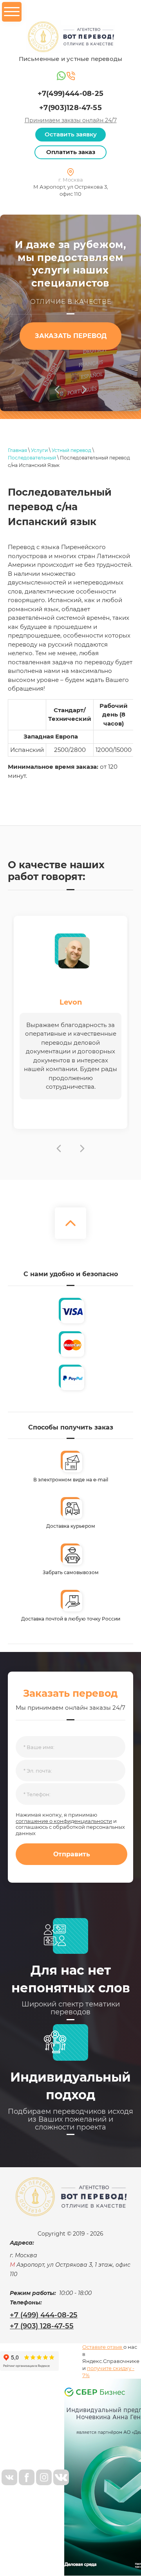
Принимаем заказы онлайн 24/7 (71, 120)
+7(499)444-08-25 (71, 94)
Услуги (39, 450)
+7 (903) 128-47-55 (42, 2326)
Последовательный (32, 458)
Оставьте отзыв (103, 2347)
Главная (17, 450)
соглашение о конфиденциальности (64, 1821)
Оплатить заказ (71, 152)
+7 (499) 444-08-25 (44, 2315)
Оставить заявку (71, 134)
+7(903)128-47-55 (70, 108)
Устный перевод (71, 450)
